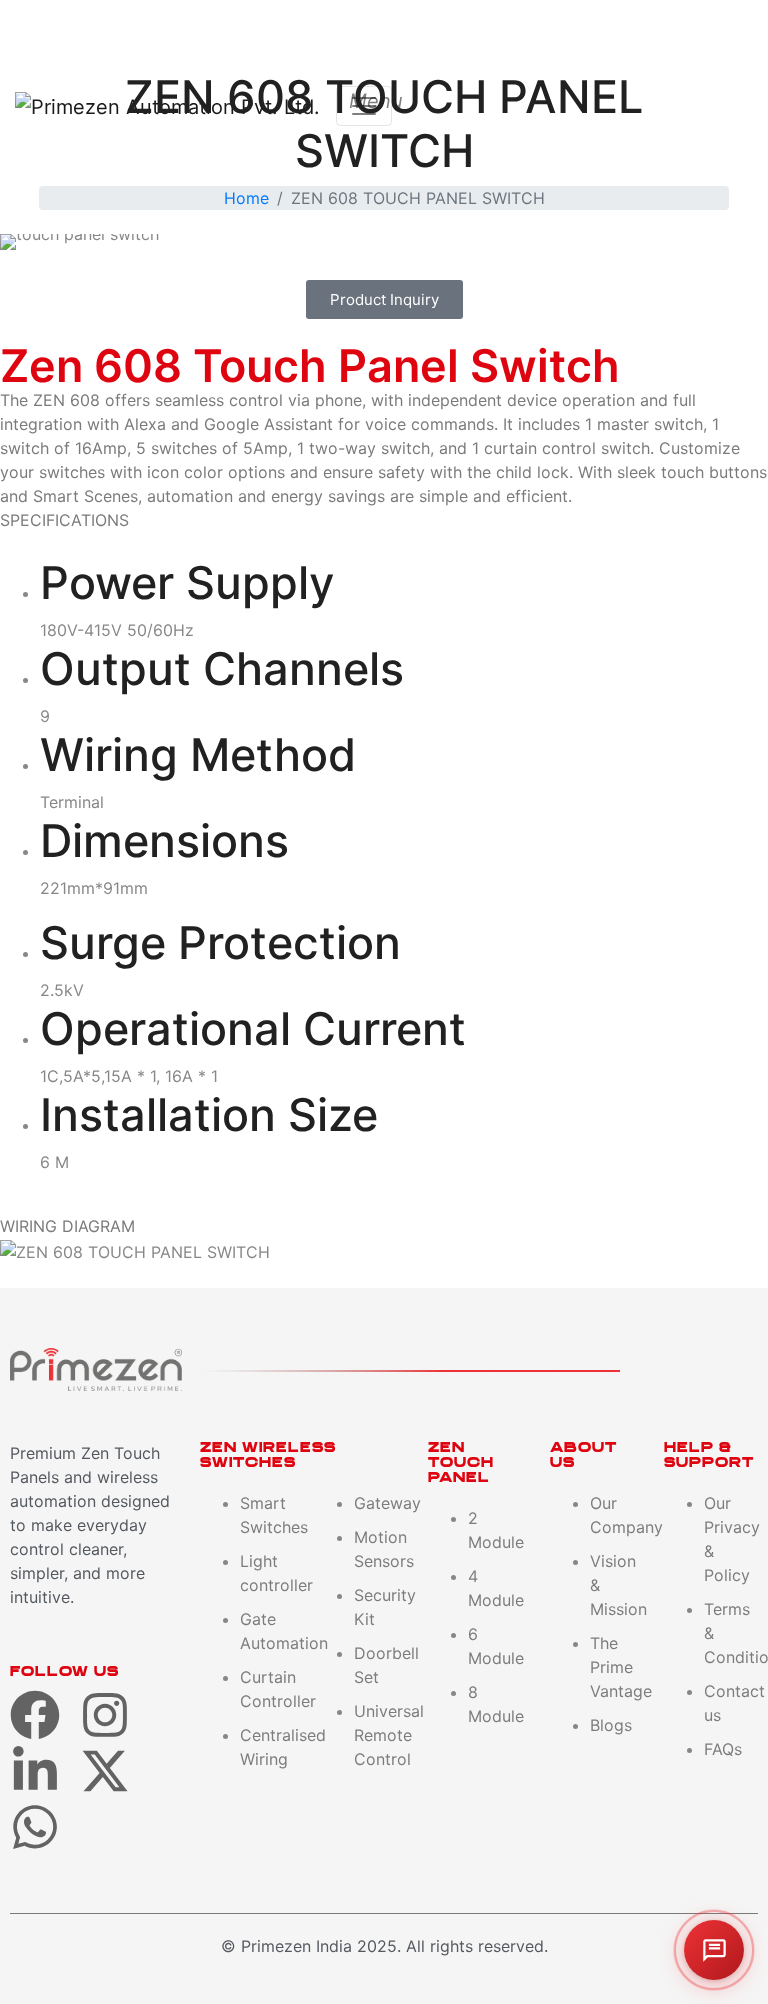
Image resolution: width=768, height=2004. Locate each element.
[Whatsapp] (35, 1827)
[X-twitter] (105, 1771)
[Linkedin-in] (35, 1771)
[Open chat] (714, 1950)
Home (246, 198)
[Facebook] (35, 1715)
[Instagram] (105, 1715)
